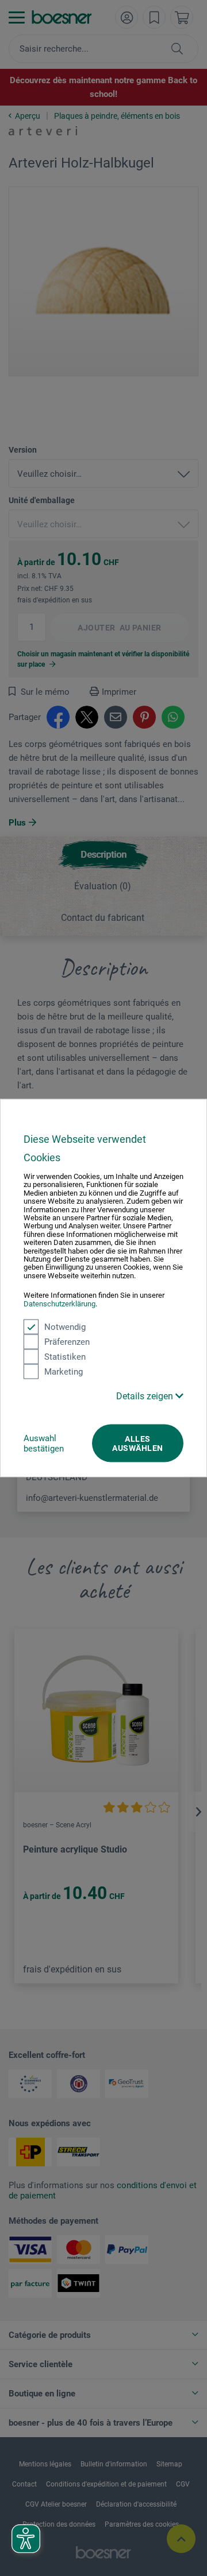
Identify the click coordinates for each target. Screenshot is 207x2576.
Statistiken (65, 1357)
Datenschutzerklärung (60, 1303)
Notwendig (65, 1327)
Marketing (64, 1372)
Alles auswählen (137, 1443)
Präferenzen (67, 1342)
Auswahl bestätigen (44, 1443)
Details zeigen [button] (146, 1396)
